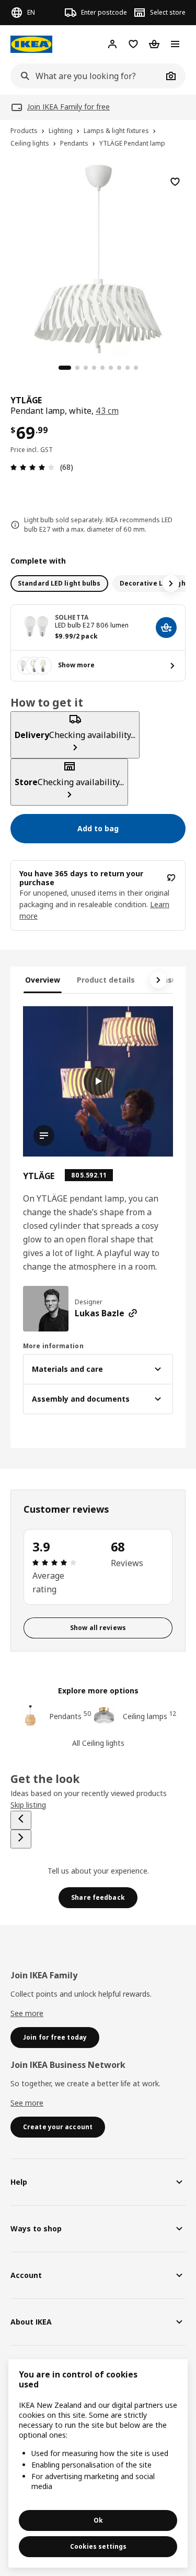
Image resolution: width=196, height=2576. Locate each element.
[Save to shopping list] (175, 182)
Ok (98, 2520)
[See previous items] (21, 1820)
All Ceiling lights (98, 1743)
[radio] (59, 584)
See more (27, 2013)
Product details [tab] (106, 980)
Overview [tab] (43, 980)
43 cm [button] (107, 411)
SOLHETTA (72, 617)
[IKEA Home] (31, 44)
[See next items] (171, 584)
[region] (98, 257)
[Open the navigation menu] (175, 44)
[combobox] (87, 76)
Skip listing (28, 1805)
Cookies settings (98, 2546)
